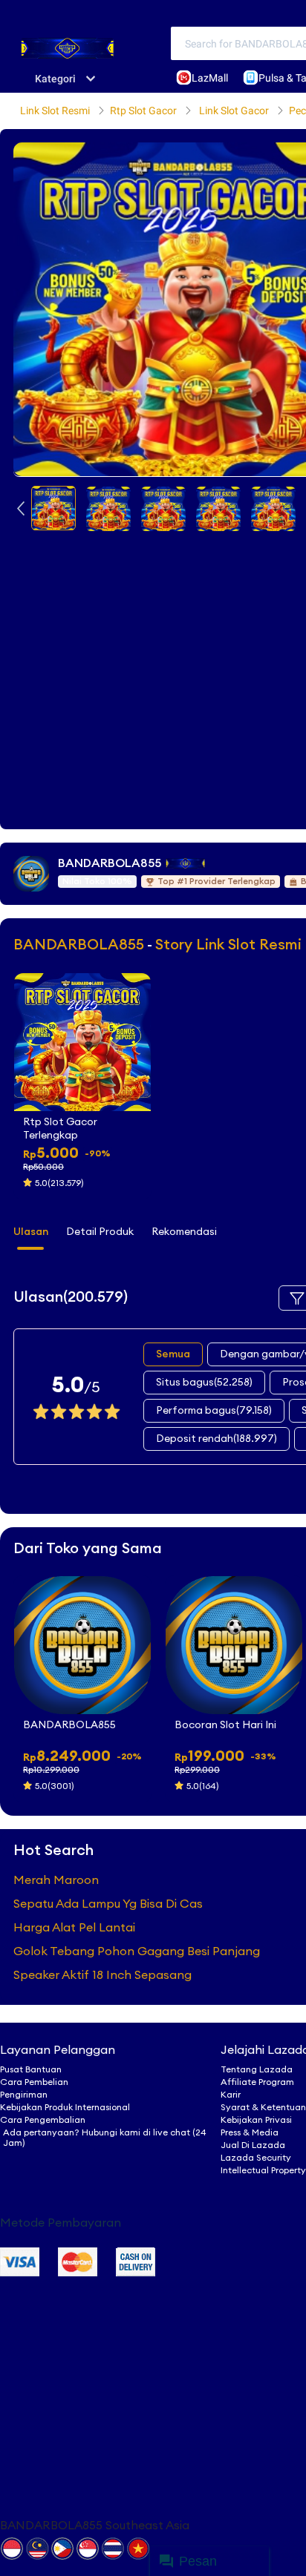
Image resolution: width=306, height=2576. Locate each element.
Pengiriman (24, 2095)
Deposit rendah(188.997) (217, 1439)
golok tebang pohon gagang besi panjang (137, 1951)
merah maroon (56, 1880)
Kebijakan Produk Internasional (65, 2107)
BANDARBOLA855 (110, 863)
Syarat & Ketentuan (263, 2107)
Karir (231, 2095)
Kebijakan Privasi (256, 2120)
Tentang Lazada (257, 2069)
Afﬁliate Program (257, 2082)
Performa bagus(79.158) (214, 1411)
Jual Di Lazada (253, 2145)
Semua (173, 1354)
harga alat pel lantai (74, 1928)
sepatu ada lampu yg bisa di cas (108, 1904)
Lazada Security (256, 2158)
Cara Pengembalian (43, 2120)
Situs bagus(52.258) (204, 1383)
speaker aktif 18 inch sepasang (102, 1975)
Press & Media (250, 2132)
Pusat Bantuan (31, 2069)
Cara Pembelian (34, 2082)
